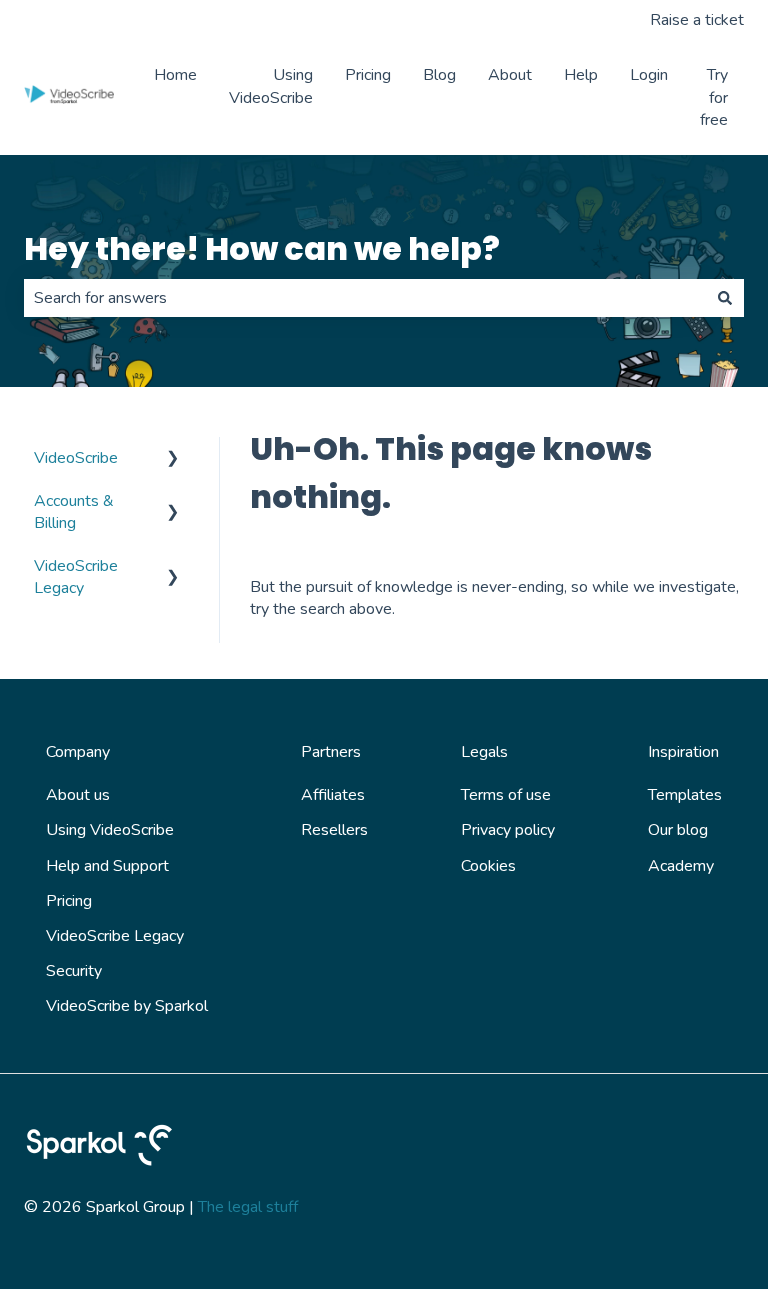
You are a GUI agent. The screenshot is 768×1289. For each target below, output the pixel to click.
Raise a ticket (697, 20)
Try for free (714, 97)
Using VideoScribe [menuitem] (110, 830)
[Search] (725, 298)
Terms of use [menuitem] (506, 795)
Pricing (368, 75)
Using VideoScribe (271, 86)
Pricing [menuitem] (69, 901)
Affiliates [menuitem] (333, 795)
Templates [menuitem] (685, 795)
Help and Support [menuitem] (107, 866)
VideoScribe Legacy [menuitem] (76, 577)
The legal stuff (248, 1207)
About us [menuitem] (78, 795)
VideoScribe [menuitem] (76, 458)
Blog (439, 75)
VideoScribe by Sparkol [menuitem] (127, 1006)
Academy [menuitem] (681, 866)
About (510, 75)
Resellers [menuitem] (334, 830)
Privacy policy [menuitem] (508, 830)
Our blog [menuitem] (678, 830)
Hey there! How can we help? (262, 248)
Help (581, 75)
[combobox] (365, 298)
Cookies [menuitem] (488, 866)
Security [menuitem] (74, 971)
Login (649, 75)
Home (175, 75)
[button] (173, 459)
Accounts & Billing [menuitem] (74, 512)
